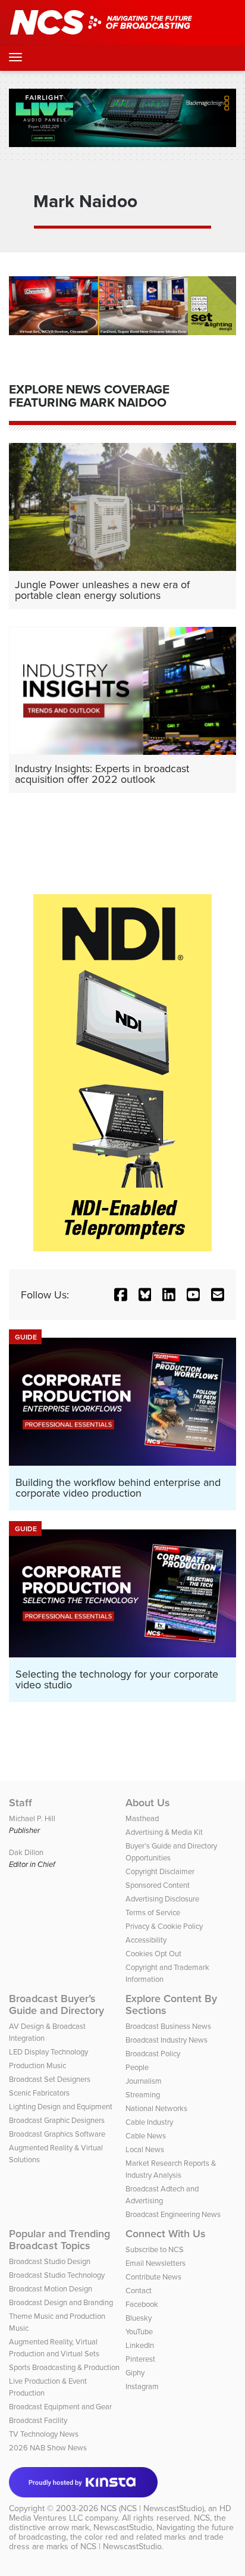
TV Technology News (44, 2434)
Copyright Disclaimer (160, 1871)
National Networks (156, 2108)
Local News (145, 2149)
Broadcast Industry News (167, 2040)
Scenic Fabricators (39, 2093)
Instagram (142, 2386)
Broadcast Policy (153, 2053)
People (137, 2067)
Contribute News (153, 2277)
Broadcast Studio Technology (57, 2275)
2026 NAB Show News (48, 2447)
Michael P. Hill (32, 1818)
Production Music (37, 2065)
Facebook (142, 2304)
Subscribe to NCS (155, 2249)
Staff (21, 1803)
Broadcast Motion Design (51, 2288)
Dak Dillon (26, 1852)
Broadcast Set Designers (50, 2079)
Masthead (142, 1818)
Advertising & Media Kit (164, 1832)
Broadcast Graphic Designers (57, 2120)
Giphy (135, 2372)
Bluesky (139, 2318)
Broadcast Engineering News (173, 2214)
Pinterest (140, 2359)
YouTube (139, 2331)
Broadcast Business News (168, 2026)
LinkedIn (140, 2345)
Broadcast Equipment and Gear (60, 2406)
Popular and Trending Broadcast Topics (59, 2240)
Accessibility (146, 1940)
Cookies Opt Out (153, 1953)
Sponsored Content (158, 1885)
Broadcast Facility (38, 2420)
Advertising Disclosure (162, 1899)
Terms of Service (153, 1912)
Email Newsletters (156, 2263)
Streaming (143, 2094)
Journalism (144, 2081)
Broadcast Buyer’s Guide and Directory (56, 2004)
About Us (148, 1803)
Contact (139, 2290)
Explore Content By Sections (171, 2004)
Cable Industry (149, 2122)
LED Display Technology (48, 2052)
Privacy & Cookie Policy (164, 1926)
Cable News (146, 2135)
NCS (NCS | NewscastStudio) (152, 2508)
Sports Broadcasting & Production (64, 2367)
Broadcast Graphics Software (57, 2134)
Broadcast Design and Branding (61, 2302)
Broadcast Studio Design (50, 2261)
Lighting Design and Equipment (61, 2106)
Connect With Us (166, 2234)
